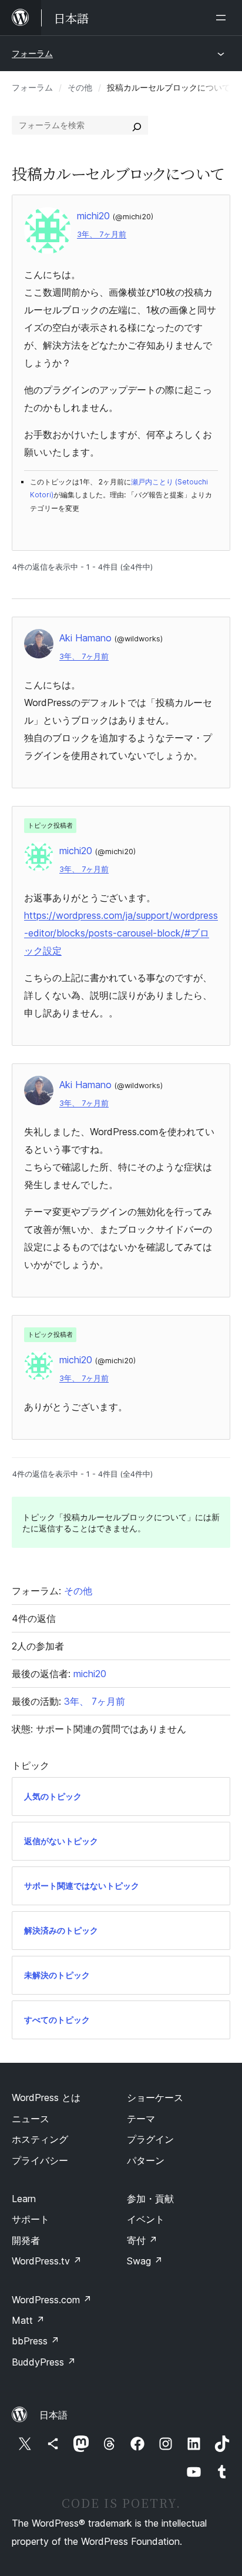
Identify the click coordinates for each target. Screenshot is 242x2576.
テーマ (141, 2119)
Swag (145, 2261)
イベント (146, 2219)
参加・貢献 (150, 2199)
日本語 (53, 2415)
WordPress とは (46, 2097)
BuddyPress (44, 2362)
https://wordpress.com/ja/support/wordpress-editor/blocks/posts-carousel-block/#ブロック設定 (121, 933)
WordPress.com (52, 2300)
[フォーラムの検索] (137, 125)
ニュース (31, 2119)
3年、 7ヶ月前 (102, 234)
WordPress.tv (47, 2261)
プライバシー (40, 2160)
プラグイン (150, 2139)
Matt (28, 2320)
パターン (146, 2160)
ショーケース (155, 2097)
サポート (31, 2219)
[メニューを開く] (223, 18)
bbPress (36, 2341)
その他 (80, 87)
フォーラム (32, 53)
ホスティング (40, 2139)
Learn (24, 2199)
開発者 (26, 2240)
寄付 (142, 2240)
